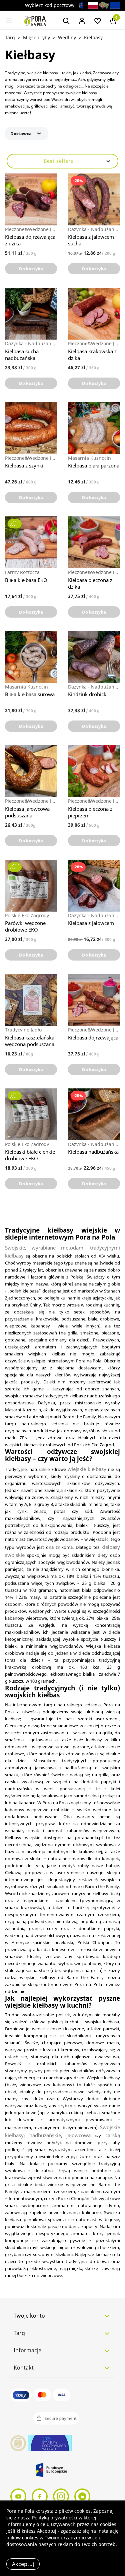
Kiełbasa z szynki (24, 465)
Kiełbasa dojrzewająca (93, 1037)
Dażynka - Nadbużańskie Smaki (94, 229)
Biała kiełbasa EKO (26, 580)
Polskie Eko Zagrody (27, 916)
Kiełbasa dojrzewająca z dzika (30, 240)
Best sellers (58, 161)
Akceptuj (23, 2564)
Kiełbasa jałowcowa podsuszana (27, 812)
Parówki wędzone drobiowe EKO (25, 926)
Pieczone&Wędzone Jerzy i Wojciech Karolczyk (31, 229)
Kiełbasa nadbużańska (93, 1152)
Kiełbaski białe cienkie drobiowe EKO (30, 1155)
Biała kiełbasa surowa (30, 694)
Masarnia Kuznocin (89, 458)
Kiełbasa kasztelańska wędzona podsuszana (30, 1041)
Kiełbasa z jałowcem (91, 923)
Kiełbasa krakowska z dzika (92, 355)
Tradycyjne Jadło (23, 1030)
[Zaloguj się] (82, 20)
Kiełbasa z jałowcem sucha (91, 240)
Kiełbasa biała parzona (94, 465)
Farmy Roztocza (22, 572)
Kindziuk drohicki (88, 694)
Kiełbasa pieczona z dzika (90, 583)
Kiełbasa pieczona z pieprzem (90, 812)
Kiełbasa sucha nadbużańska (22, 355)
